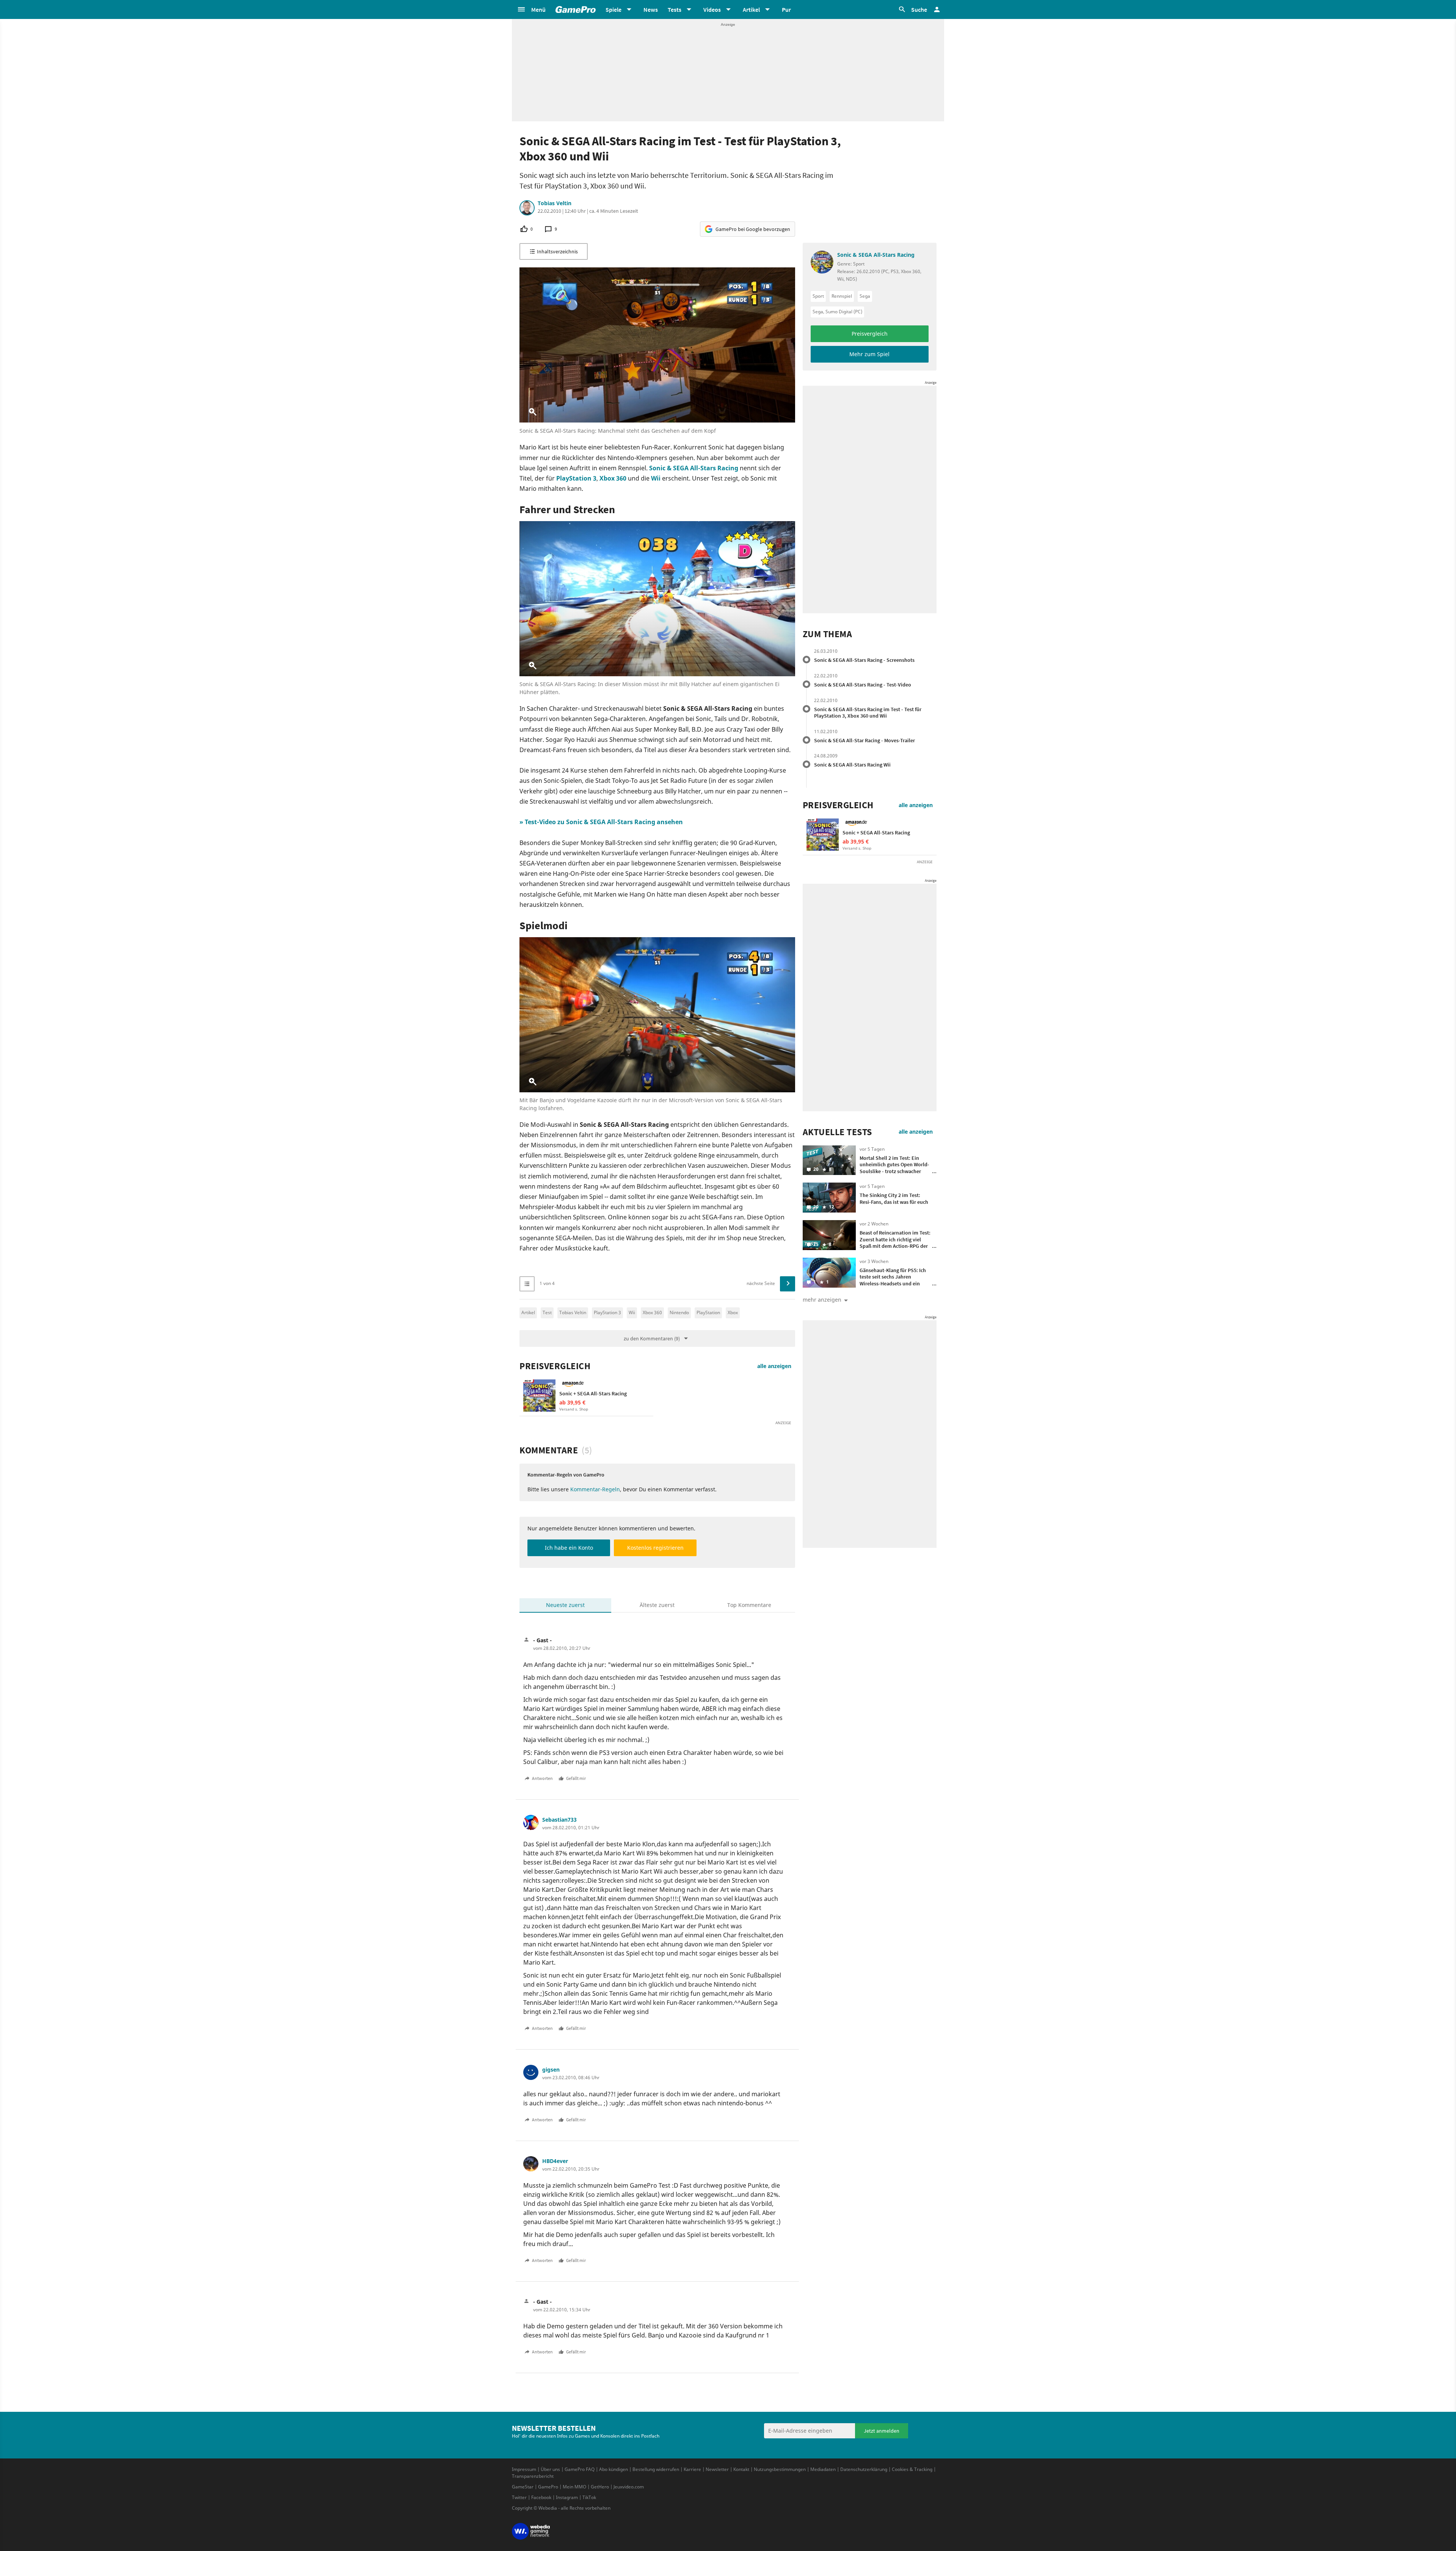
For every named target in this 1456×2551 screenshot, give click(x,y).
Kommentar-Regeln (595, 1489)
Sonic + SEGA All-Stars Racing (593, 1393)
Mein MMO (574, 2487)
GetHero (600, 2487)
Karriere (692, 2469)
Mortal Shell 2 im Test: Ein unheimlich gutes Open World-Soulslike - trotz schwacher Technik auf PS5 (894, 1168)
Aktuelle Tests (837, 1132)
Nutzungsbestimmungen (780, 2469)
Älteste (657, 1605)
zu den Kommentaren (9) (652, 1338)
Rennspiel (842, 296)
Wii (656, 478)
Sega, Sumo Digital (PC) (837, 312)
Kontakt (741, 2469)
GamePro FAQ (580, 2469)
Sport (818, 296)
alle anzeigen (774, 1366)
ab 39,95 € (572, 1402)
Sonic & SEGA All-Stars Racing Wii (852, 765)
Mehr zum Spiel (869, 354)
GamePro (548, 2487)
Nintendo (679, 1312)
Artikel (528, 1312)
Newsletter (717, 2469)
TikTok (589, 2497)
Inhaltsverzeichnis (557, 251)
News (651, 9)
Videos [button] (712, 9)
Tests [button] (675, 9)
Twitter (519, 2497)
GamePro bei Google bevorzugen (753, 229)
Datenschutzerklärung (864, 2469)
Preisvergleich (555, 1366)
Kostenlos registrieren (655, 1548)
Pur (786, 9)
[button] (531, 9)
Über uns (550, 2469)
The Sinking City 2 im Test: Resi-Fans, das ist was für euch (894, 1199)
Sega (865, 296)
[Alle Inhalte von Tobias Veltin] (527, 208)
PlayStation (708, 1312)
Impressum (524, 2469)
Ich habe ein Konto (569, 1548)
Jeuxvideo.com (629, 2487)
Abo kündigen (613, 2469)
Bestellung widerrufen (656, 2469)
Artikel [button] (751, 9)
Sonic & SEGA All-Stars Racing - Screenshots (864, 660)
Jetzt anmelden (882, 2431)
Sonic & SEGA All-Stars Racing (694, 468)
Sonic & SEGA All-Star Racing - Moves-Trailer (864, 740)
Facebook (541, 2497)
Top (749, 1605)
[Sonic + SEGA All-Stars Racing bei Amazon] (539, 1396)
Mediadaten (823, 2469)
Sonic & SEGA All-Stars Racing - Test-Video (863, 685)
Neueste (565, 1605)
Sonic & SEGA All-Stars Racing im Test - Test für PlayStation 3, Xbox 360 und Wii (868, 713)
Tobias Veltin (555, 203)
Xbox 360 (613, 478)
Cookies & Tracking (912, 2469)
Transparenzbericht (533, 2476)
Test (547, 1312)
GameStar (523, 2487)
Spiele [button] (613, 9)
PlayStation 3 (576, 478)
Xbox (733, 1312)
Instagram (567, 2497)
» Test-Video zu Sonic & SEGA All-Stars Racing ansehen (601, 822)
